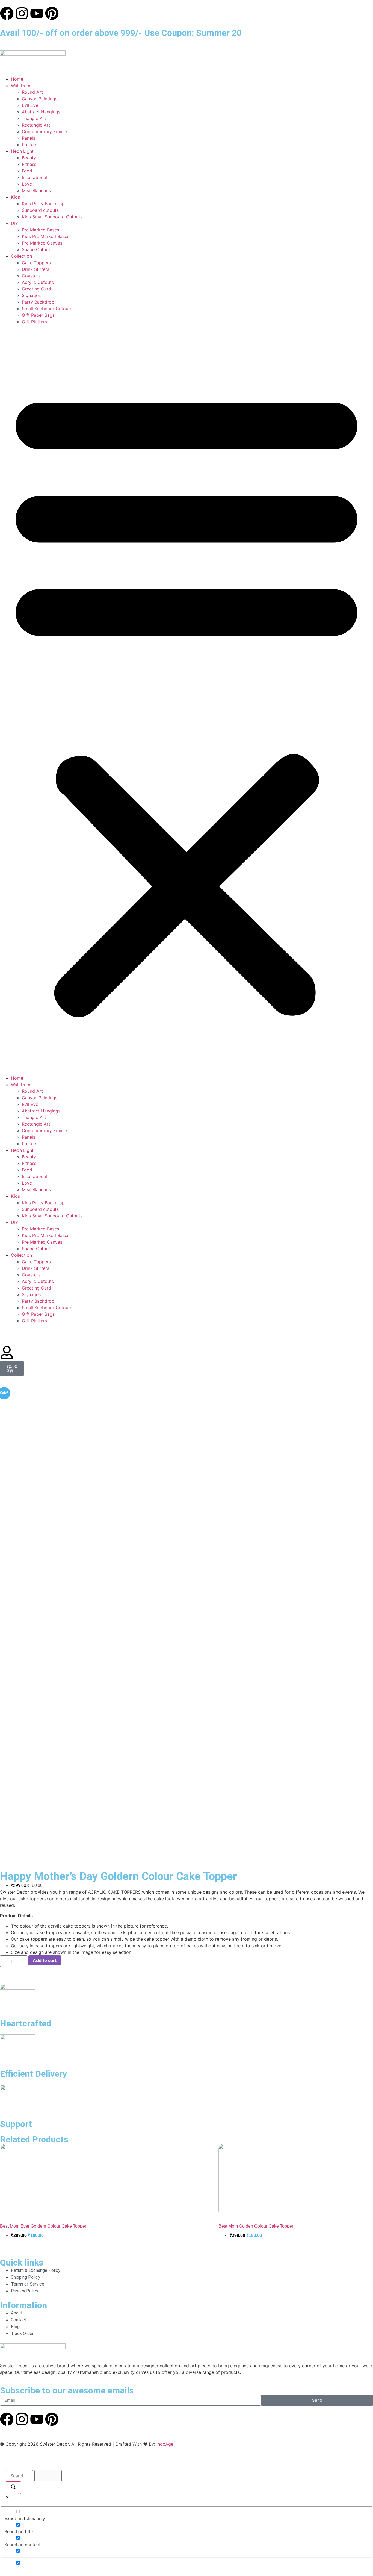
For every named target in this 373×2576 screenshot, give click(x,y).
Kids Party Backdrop (43, 204)
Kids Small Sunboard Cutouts (52, 217)
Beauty (29, 158)
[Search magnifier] (13, 2488)
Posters (30, 145)
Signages (31, 295)
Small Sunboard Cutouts (47, 309)
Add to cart (45, 1960)
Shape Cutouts (37, 249)
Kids (15, 197)
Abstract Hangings (41, 112)
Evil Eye (30, 105)
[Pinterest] (52, 13)
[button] (187, 700)
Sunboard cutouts (40, 210)
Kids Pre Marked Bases (46, 236)
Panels (29, 138)
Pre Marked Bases (40, 230)
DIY (15, 223)
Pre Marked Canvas (42, 243)
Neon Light (22, 151)
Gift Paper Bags (38, 315)
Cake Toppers (36, 263)
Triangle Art (34, 118)
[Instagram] (22, 13)
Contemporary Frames (45, 131)
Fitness (29, 164)
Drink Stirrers (35, 269)
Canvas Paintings (40, 99)
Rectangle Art (36, 125)
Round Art (32, 92)
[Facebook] (7, 13)
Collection (21, 256)
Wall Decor (22, 86)
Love (27, 184)
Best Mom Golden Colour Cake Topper (256, 2226)
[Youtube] (37, 13)
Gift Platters (34, 322)
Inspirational (34, 177)
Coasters (31, 276)
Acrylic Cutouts (38, 282)
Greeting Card (36, 289)
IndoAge (165, 2444)
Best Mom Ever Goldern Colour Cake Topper (43, 2226)
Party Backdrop (38, 302)
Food (27, 171)
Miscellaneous (36, 190)
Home (17, 79)
